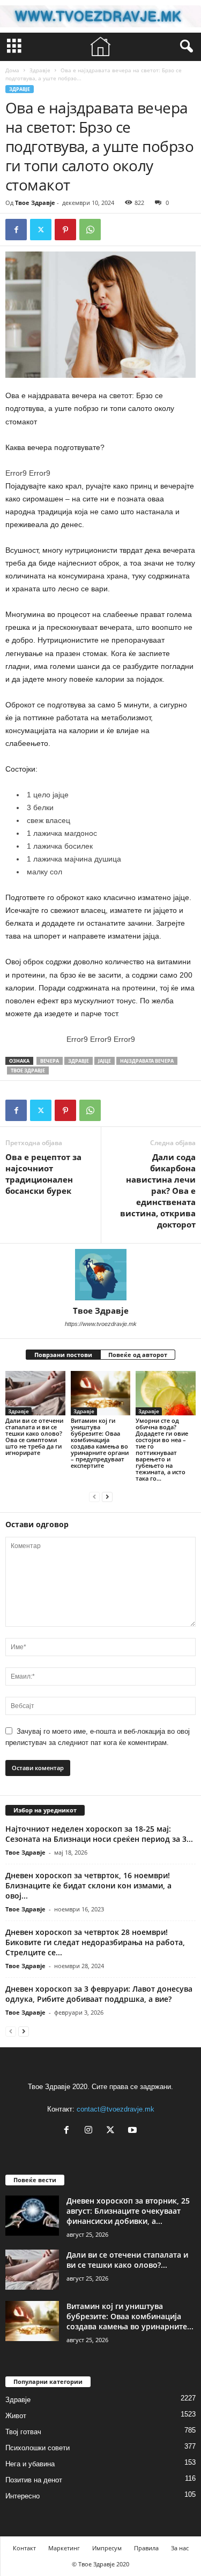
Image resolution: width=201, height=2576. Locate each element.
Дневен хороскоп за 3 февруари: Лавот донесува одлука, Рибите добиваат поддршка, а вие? (99, 1994)
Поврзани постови (63, 1355)
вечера (50, 1061)
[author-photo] (100, 1275)
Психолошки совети (38, 2448)
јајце (105, 1061)
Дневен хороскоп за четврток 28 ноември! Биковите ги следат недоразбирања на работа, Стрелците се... (95, 1942)
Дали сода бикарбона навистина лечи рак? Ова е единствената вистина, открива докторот (158, 1191)
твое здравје (28, 1070)
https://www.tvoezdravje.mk (101, 1324)
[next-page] (107, 1496)
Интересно (23, 2496)
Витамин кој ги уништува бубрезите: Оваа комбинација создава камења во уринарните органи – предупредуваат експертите (100, 1443)
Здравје (40, 70)
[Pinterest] (65, 230)
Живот (16, 2416)
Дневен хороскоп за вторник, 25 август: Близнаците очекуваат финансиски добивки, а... (128, 2211)
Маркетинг (64, 2548)
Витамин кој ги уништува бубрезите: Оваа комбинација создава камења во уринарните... (130, 2316)
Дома (12, 70)
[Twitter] (41, 230)
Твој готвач (23, 2432)
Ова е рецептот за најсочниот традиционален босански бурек (43, 1174)
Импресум (107, 2548)
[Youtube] (134, 2131)
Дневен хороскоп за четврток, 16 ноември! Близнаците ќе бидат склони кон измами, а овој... (88, 1885)
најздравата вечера (147, 1061)
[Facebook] (16, 230)
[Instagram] (91, 2131)
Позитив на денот (34, 2480)
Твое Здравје (35, 203)
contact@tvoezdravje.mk (116, 2109)
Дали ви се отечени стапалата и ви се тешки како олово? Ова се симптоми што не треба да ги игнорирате (34, 1436)
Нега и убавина (30, 2464)
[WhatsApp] (90, 230)
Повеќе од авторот (138, 1355)
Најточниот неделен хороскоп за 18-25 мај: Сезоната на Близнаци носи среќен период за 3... (99, 1834)
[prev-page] (94, 1496)
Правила (146, 2548)
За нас (180, 2548)
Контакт (24, 2548)
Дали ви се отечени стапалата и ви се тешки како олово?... (127, 2260)
